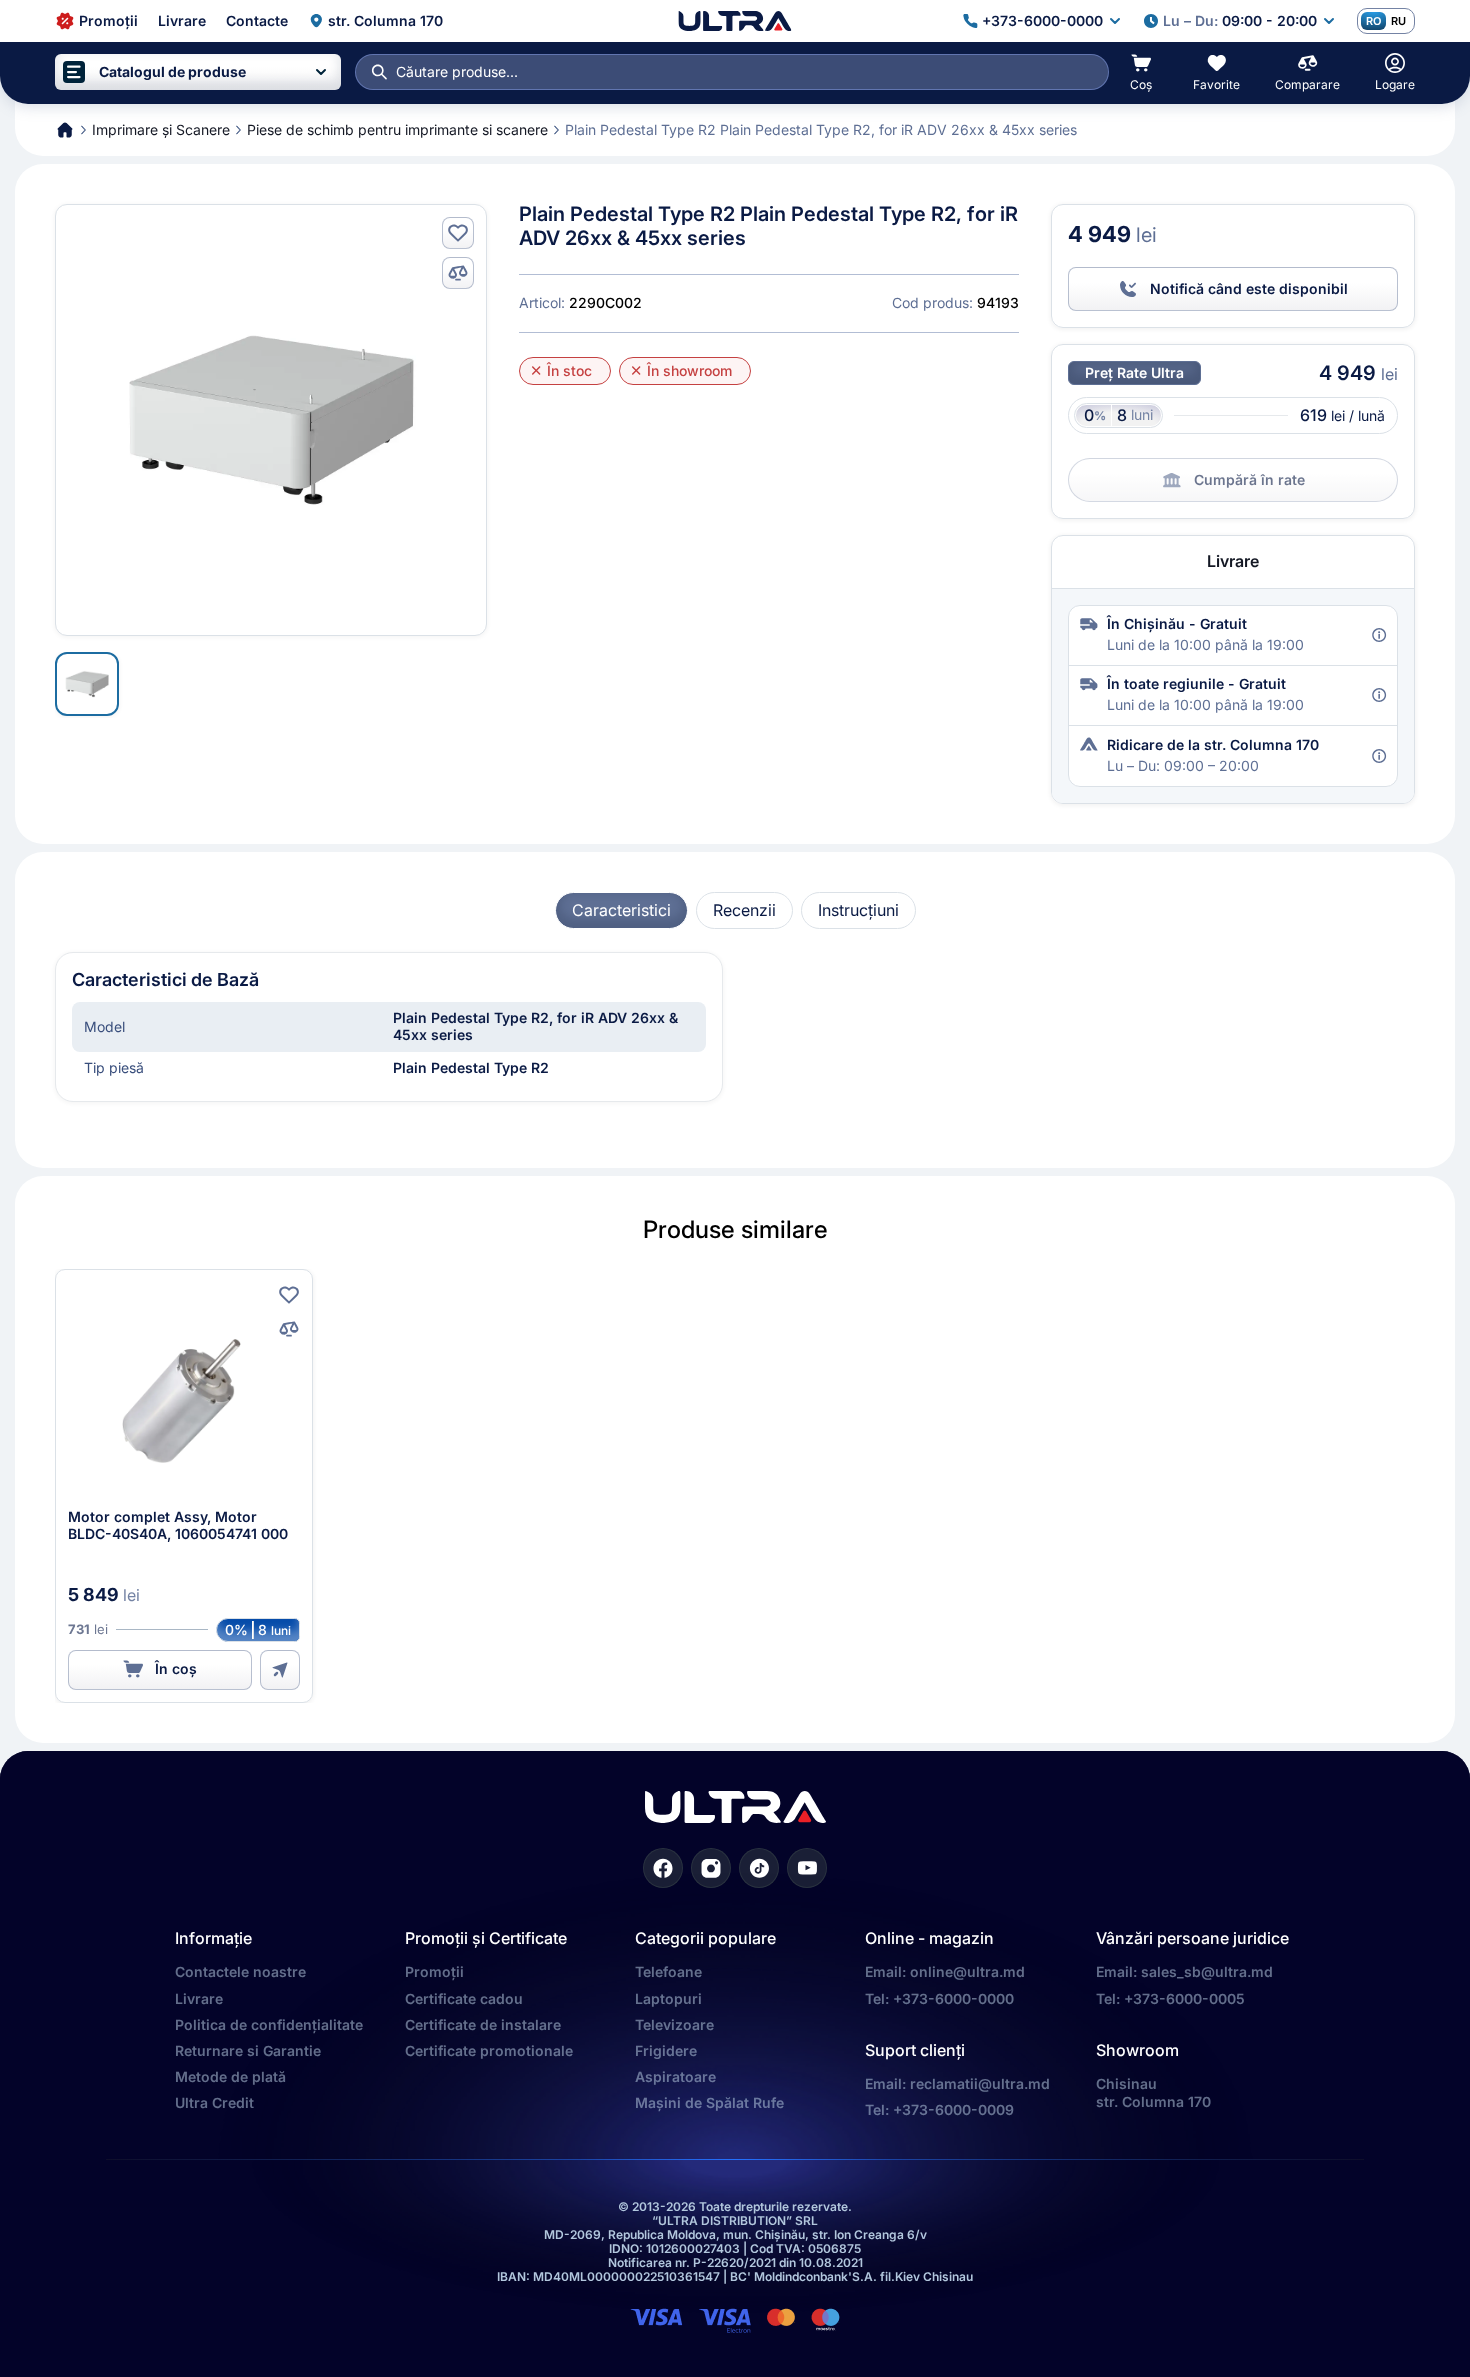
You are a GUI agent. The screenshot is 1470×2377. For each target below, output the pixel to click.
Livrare (199, 1998)
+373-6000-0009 (953, 2109)
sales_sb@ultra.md (1207, 1971)
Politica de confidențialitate (269, 2024)
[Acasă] (734, 21)
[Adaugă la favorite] (458, 233)
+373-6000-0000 (953, 1998)
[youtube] (807, 1868)
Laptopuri (668, 1998)
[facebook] (663, 1868)
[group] (621, 910)
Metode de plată (230, 2076)
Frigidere (666, 2050)
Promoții (434, 1971)
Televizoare (674, 2024)
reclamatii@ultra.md (980, 2083)
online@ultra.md (967, 1971)
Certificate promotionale (489, 2050)
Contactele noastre (240, 1971)
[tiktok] (759, 1868)
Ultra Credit (214, 2102)
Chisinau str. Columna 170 (1153, 2092)
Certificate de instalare (483, 2024)
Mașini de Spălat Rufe (709, 2102)
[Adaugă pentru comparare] (458, 273)
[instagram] (711, 1868)
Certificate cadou (464, 1998)
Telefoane (668, 1971)
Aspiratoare (675, 2076)
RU (1398, 21)
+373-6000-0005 (1184, 1998)
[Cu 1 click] (280, 1670)
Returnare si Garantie (248, 2050)
